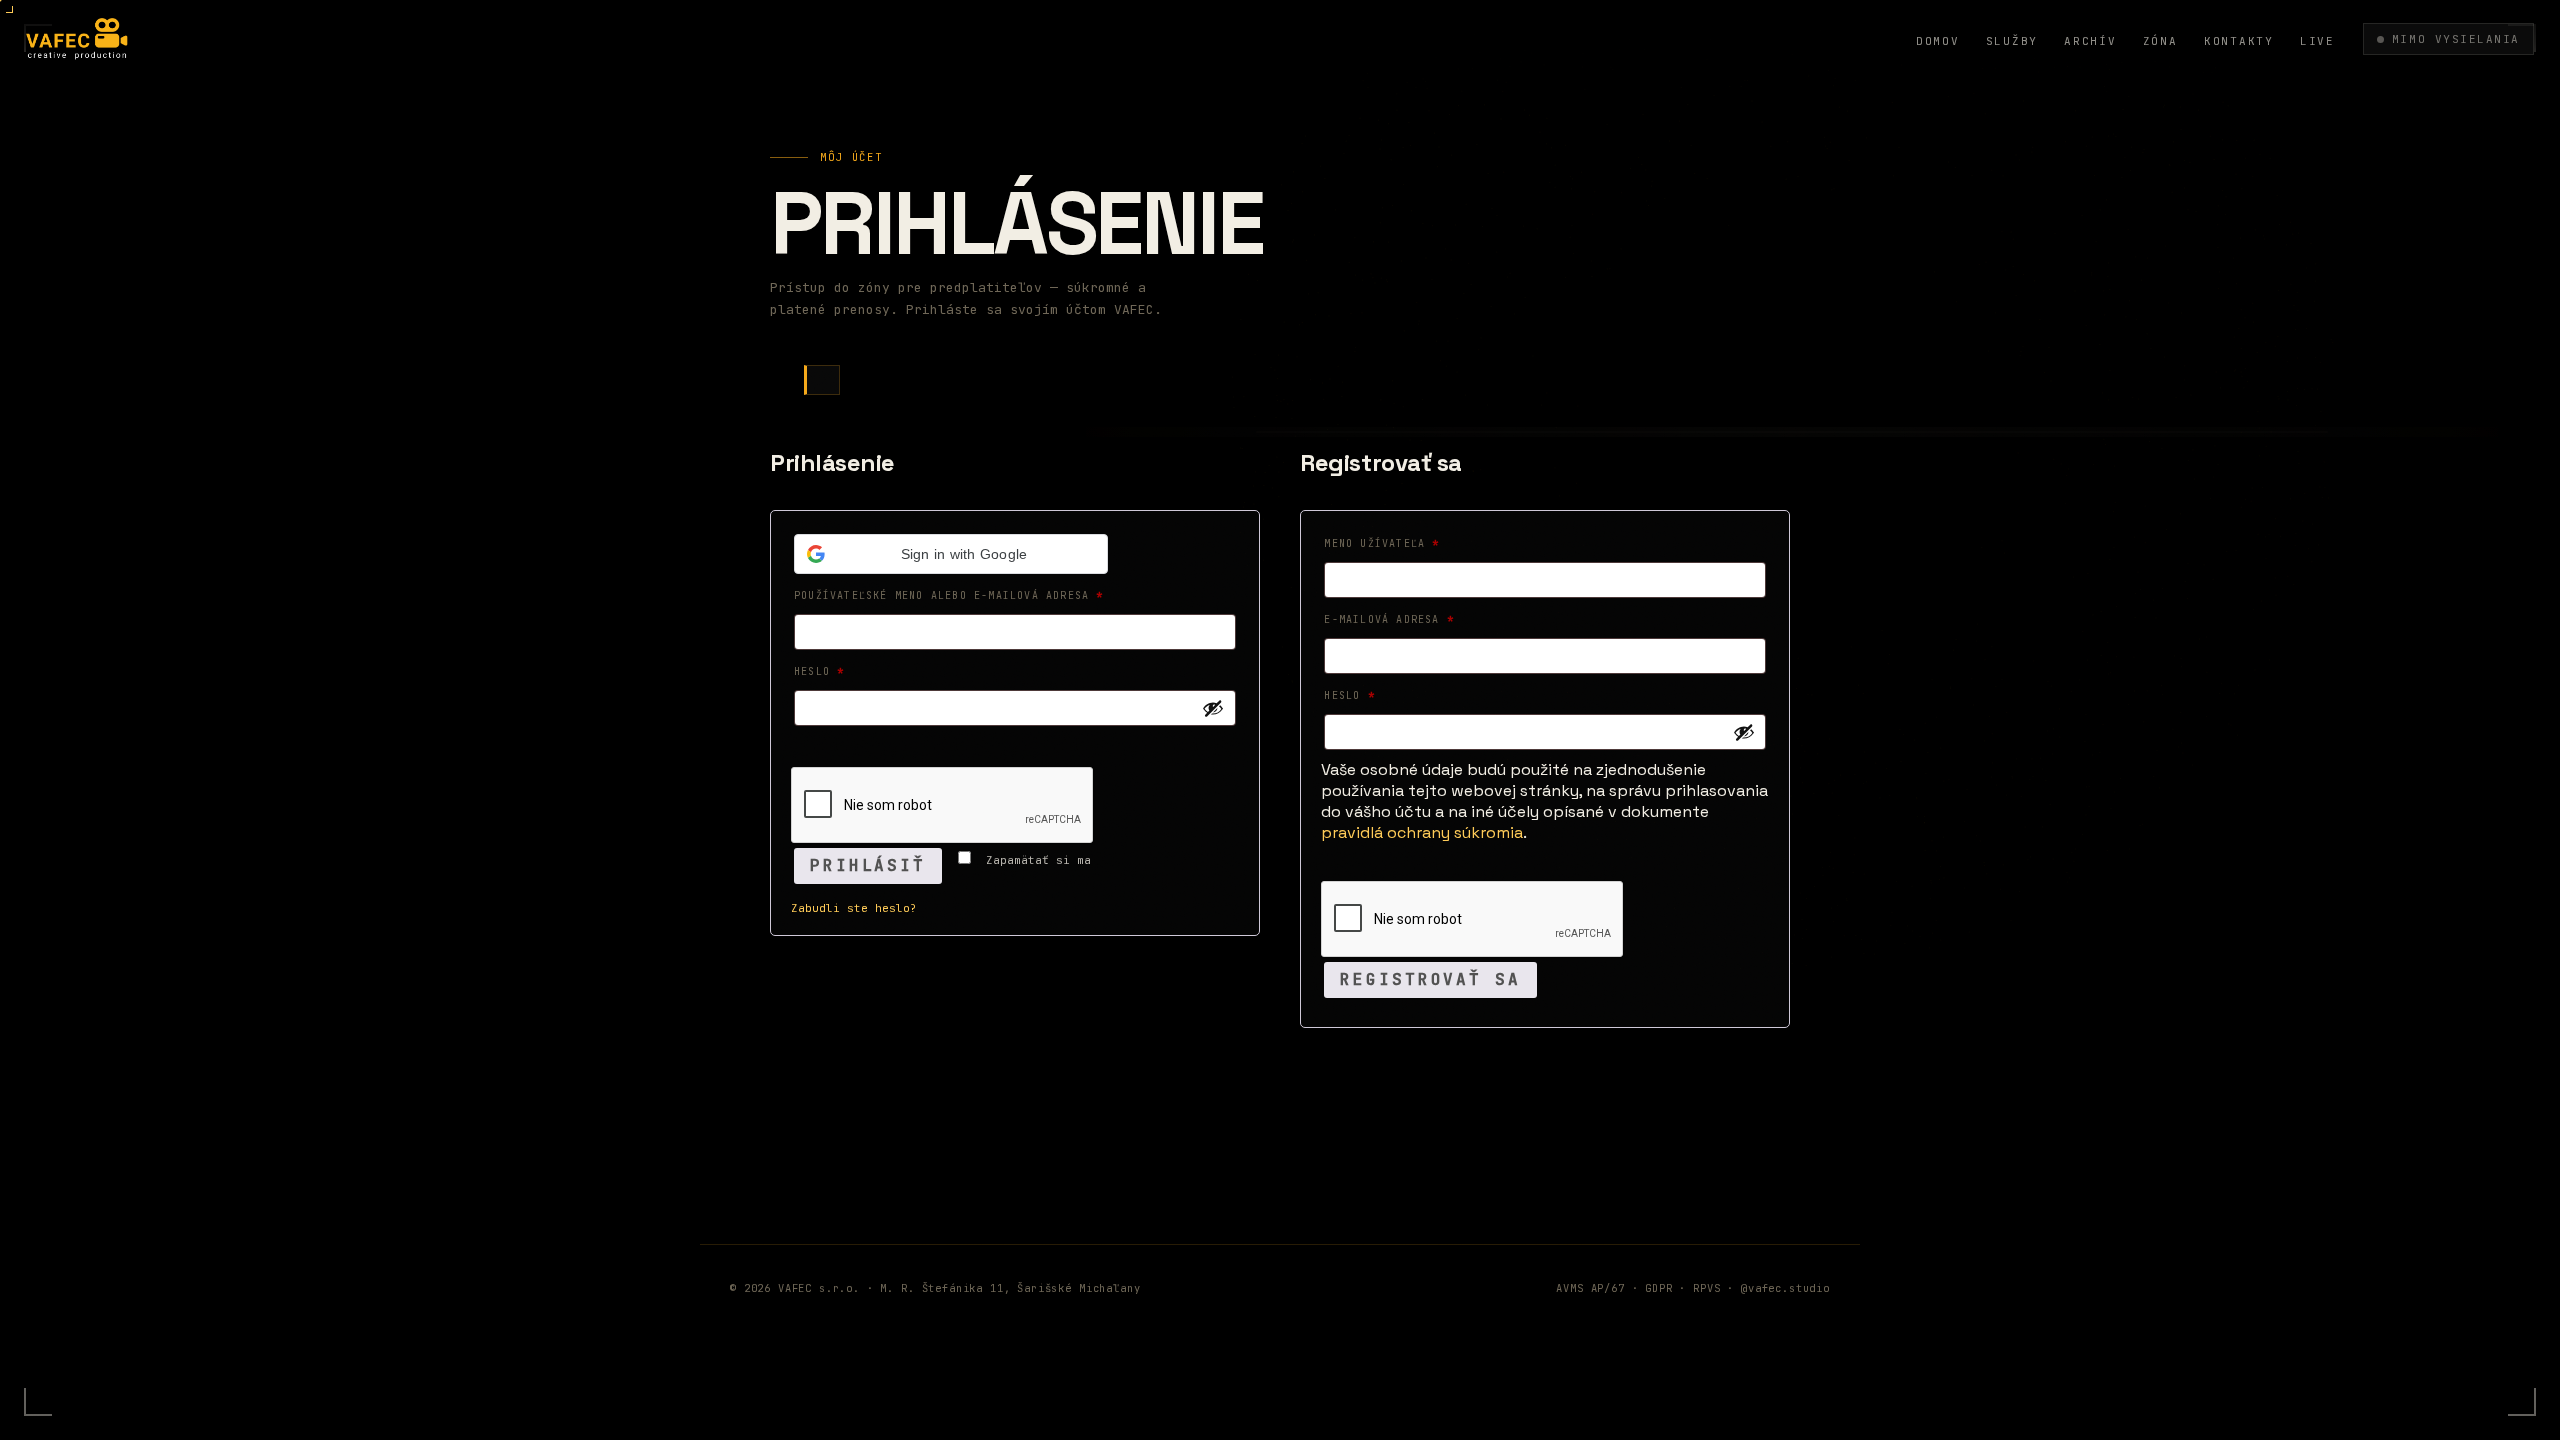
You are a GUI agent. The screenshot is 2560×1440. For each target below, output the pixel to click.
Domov (1938, 41)
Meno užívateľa (1406, 543)
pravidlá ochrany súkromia (1422, 832)
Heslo (844, 671)
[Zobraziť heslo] (1213, 708)
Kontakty (2239, 41)
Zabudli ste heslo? (854, 908)
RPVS (1706, 1288)
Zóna (2160, 41)
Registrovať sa (1430, 979)
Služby (2012, 41)
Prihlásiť (868, 865)
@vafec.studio (1785, 1288)
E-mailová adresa (1413, 619)
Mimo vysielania (2456, 39)
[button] (951, 554)
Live (2317, 41)
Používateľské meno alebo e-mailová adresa (973, 595)
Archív (2090, 41)
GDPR (1658, 1288)
